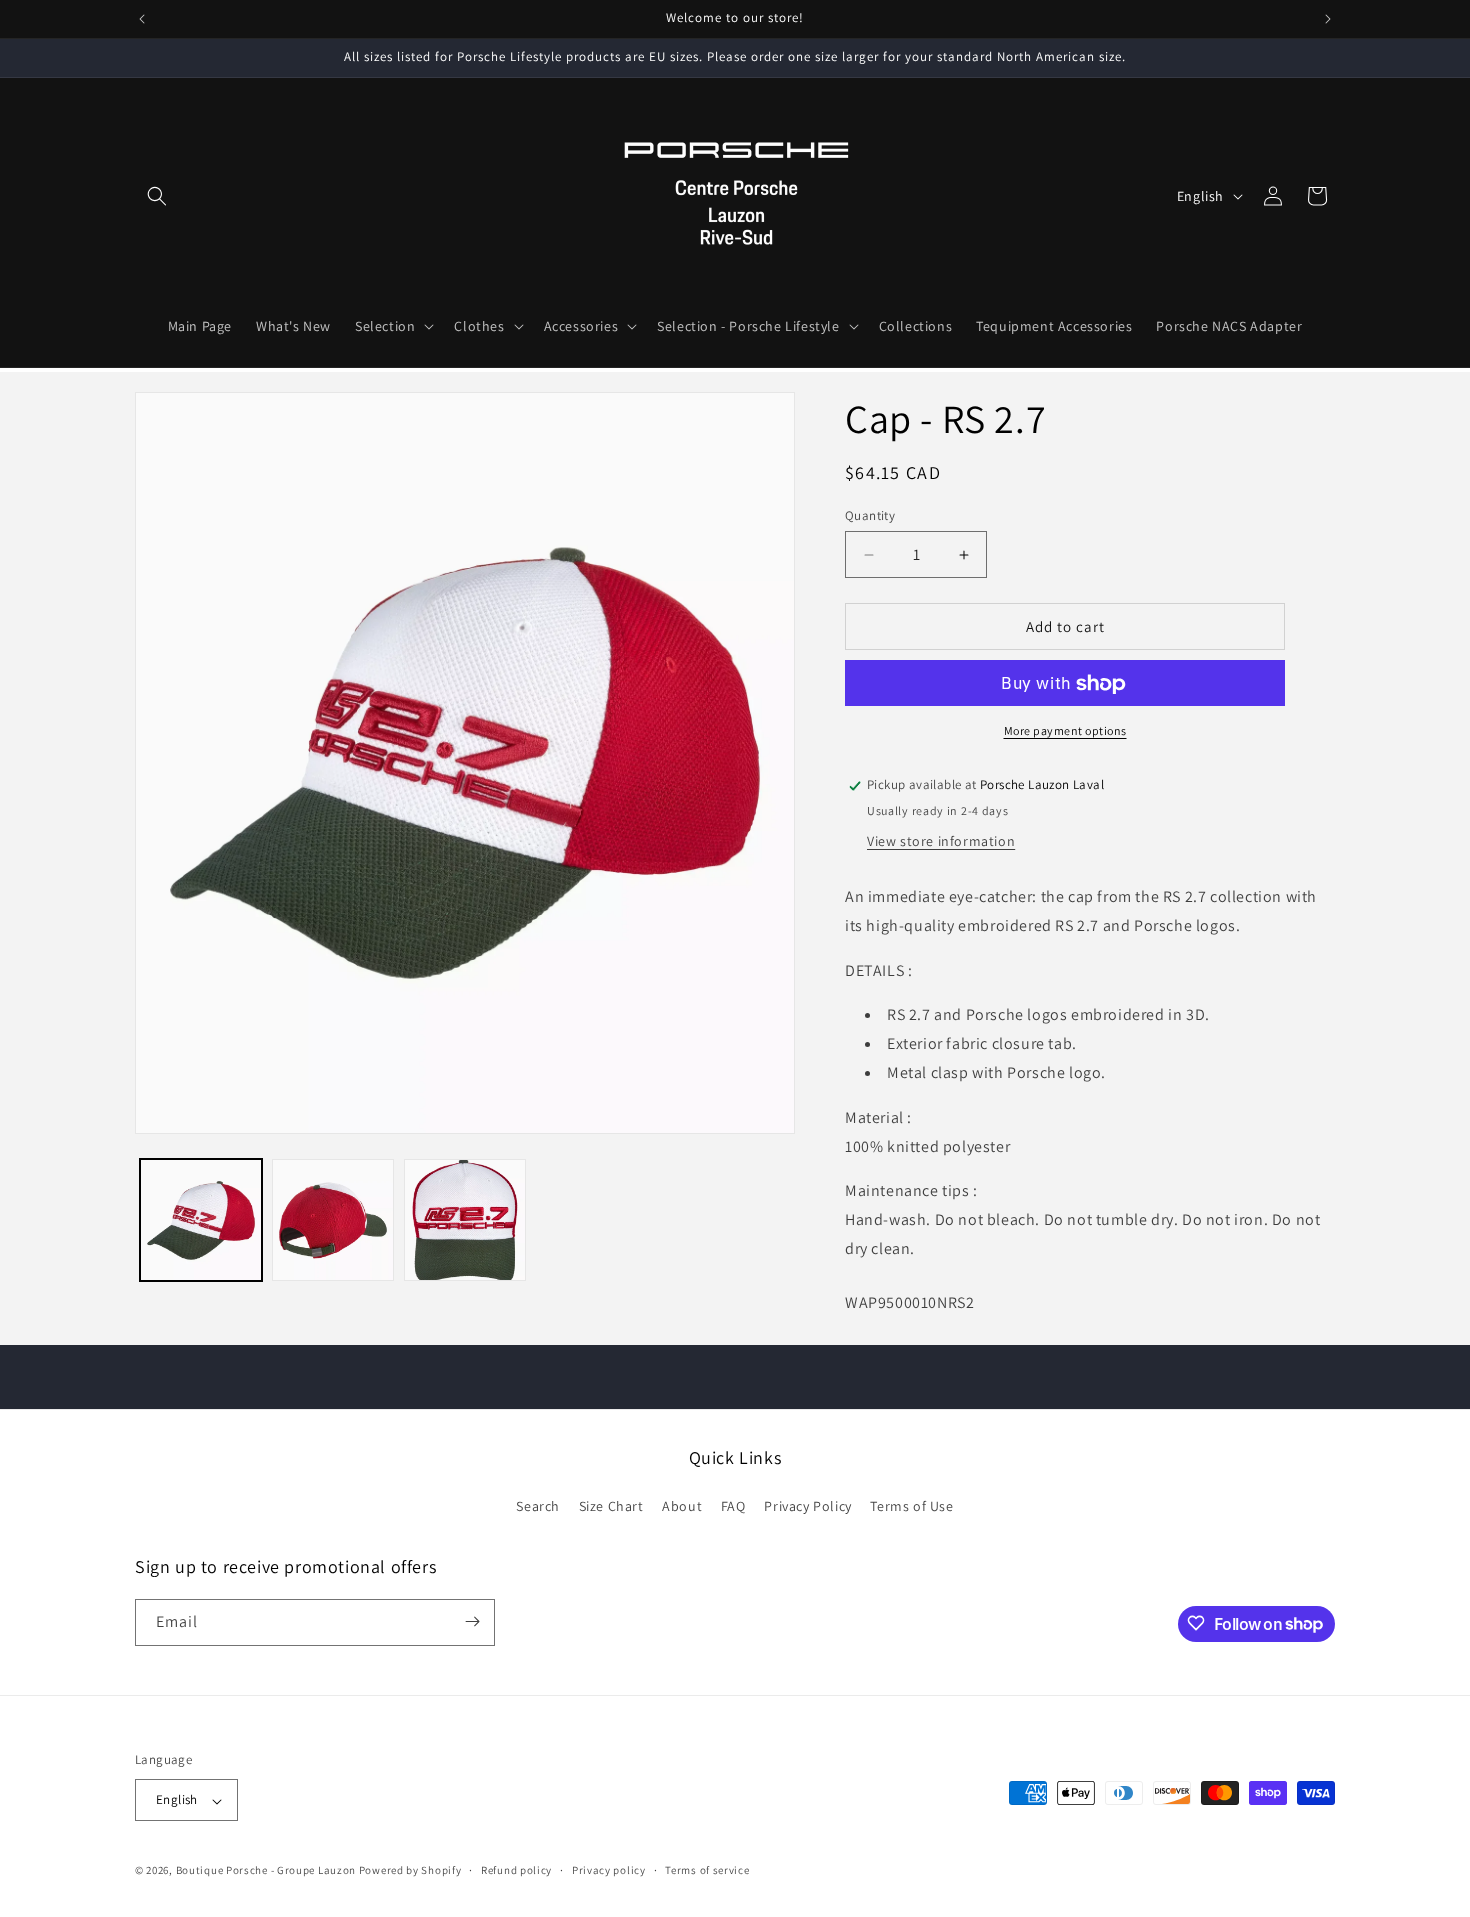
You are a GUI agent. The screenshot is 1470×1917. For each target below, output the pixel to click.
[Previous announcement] (142, 19)
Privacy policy (609, 1870)
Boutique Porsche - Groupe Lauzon (266, 1871)
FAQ (733, 1507)
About (682, 1507)
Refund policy (516, 1870)
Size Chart (611, 1507)
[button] (157, 196)
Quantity (870, 515)
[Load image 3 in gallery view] (465, 1220)
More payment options (1065, 731)
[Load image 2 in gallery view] (333, 1220)
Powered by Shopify (410, 1871)
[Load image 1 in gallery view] (201, 1220)
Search (538, 1507)
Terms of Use (911, 1507)
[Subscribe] (472, 1621)
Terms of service (707, 1870)
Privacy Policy (807, 1507)
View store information (941, 842)
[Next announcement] (1328, 19)
